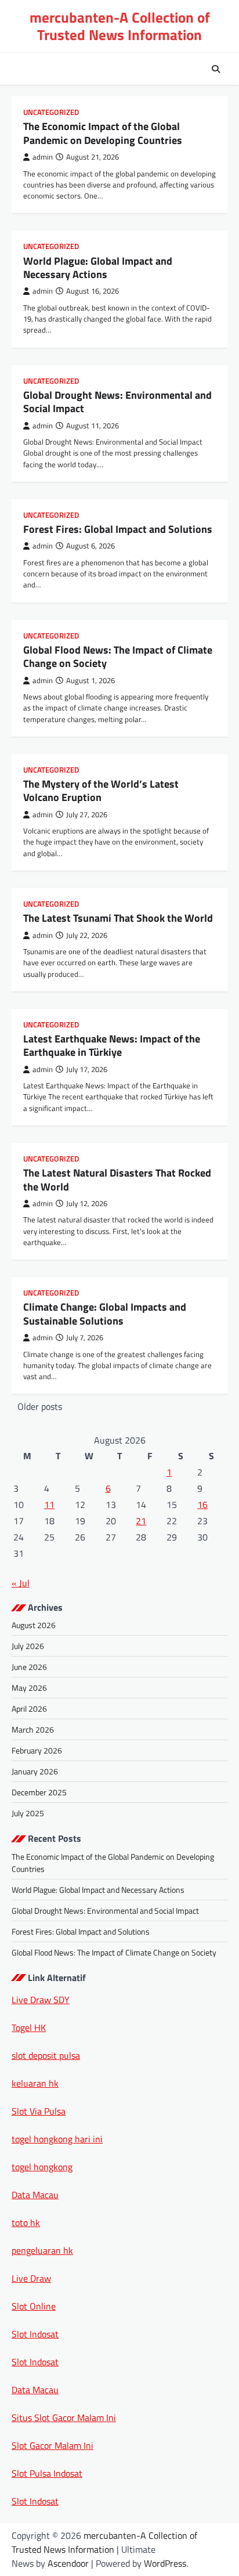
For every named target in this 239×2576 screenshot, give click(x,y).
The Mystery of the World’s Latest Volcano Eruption (101, 791)
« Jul (21, 1583)
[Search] (216, 69)
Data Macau (35, 2195)
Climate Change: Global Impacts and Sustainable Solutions (105, 1314)
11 (49, 1505)
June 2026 (29, 1667)
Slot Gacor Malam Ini (52, 2445)
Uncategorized (51, 112)
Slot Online (34, 2306)
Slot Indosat (35, 2334)
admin (43, 157)
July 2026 (28, 1646)
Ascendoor (68, 2563)
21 (141, 1521)
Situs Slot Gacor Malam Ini (64, 2418)
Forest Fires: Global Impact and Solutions (118, 529)
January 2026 (35, 1771)
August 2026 (34, 1625)
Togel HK (29, 2027)
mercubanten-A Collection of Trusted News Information (120, 26)
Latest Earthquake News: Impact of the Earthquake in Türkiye (112, 1045)
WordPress (165, 2563)
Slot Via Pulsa (39, 2111)
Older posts (40, 1406)
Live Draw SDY (41, 2000)
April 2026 (29, 1709)
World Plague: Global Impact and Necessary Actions (98, 268)
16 (202, 1505)
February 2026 (37, 1750)
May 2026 (29, 1688)
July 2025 (28, 1813)
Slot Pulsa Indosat (47, 2473)
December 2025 (39, 1792)
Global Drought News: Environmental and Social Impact (117, 402)
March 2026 (33, 1729)
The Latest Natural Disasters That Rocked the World (117, 1179)
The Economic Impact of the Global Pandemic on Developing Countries (103, 133)
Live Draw (31, 2278)
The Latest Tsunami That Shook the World (118, 918)
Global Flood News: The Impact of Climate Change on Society (118, 656)
